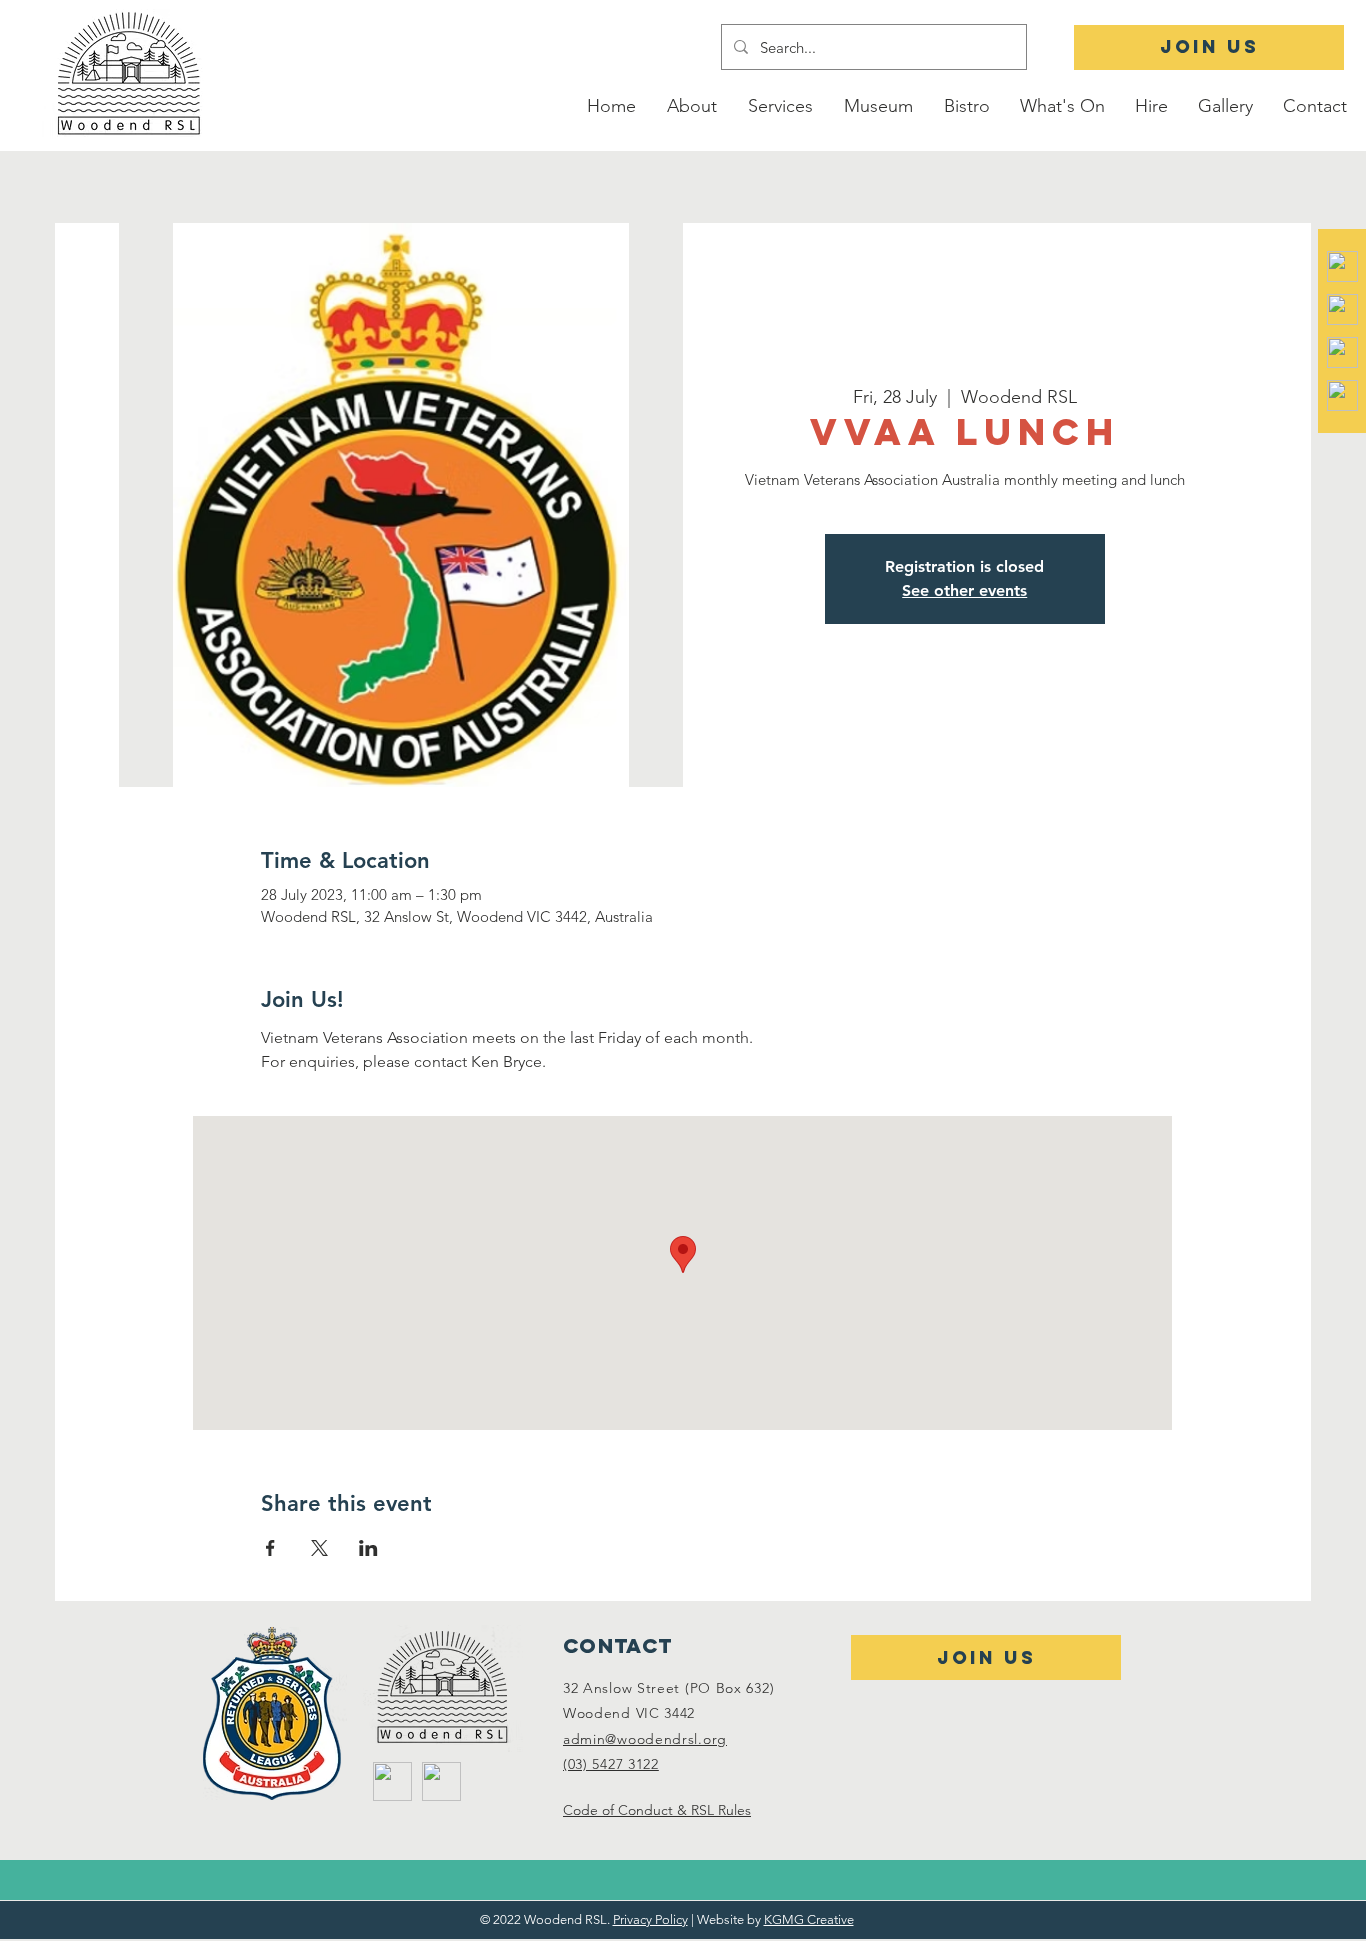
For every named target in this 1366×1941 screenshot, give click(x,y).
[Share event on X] (319, 1548)
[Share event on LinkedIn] (368, 1548)
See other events (964, 590)
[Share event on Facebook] (270, 1548)
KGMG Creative (809, 1919)
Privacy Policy (650, 1919)
